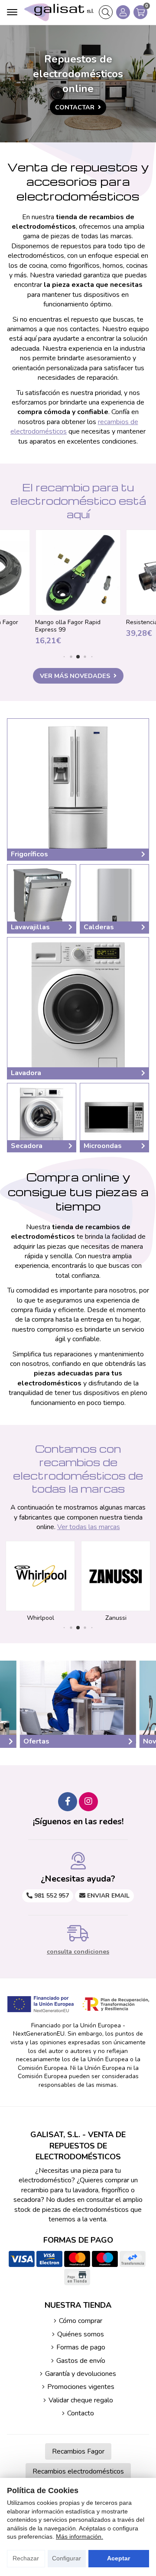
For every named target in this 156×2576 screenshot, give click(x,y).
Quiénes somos (81, 2334)
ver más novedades (75, 676)
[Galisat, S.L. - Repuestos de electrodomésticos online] (59, 12)
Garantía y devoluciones (81, 2374)
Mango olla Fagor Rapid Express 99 (68, 626)
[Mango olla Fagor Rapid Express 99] (78, 572)
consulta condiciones (78, 1952)
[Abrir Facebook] (68, 1802)
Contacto (81, 2413)
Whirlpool (41, 1618)
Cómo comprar (81, 2321)
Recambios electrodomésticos (78, 2471)
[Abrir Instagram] (88, 1802)
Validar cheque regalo (81, 2400)
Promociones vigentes (81, 2387)
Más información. (80, 2537)
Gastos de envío (81, 2361)
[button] (64, 657)
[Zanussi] (116, 1576)
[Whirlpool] (40, 1576)
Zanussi (116, 1618)
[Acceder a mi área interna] (123, 12)
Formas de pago (81, 2347)
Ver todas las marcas (89, 1527)
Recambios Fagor (78, 2451)
